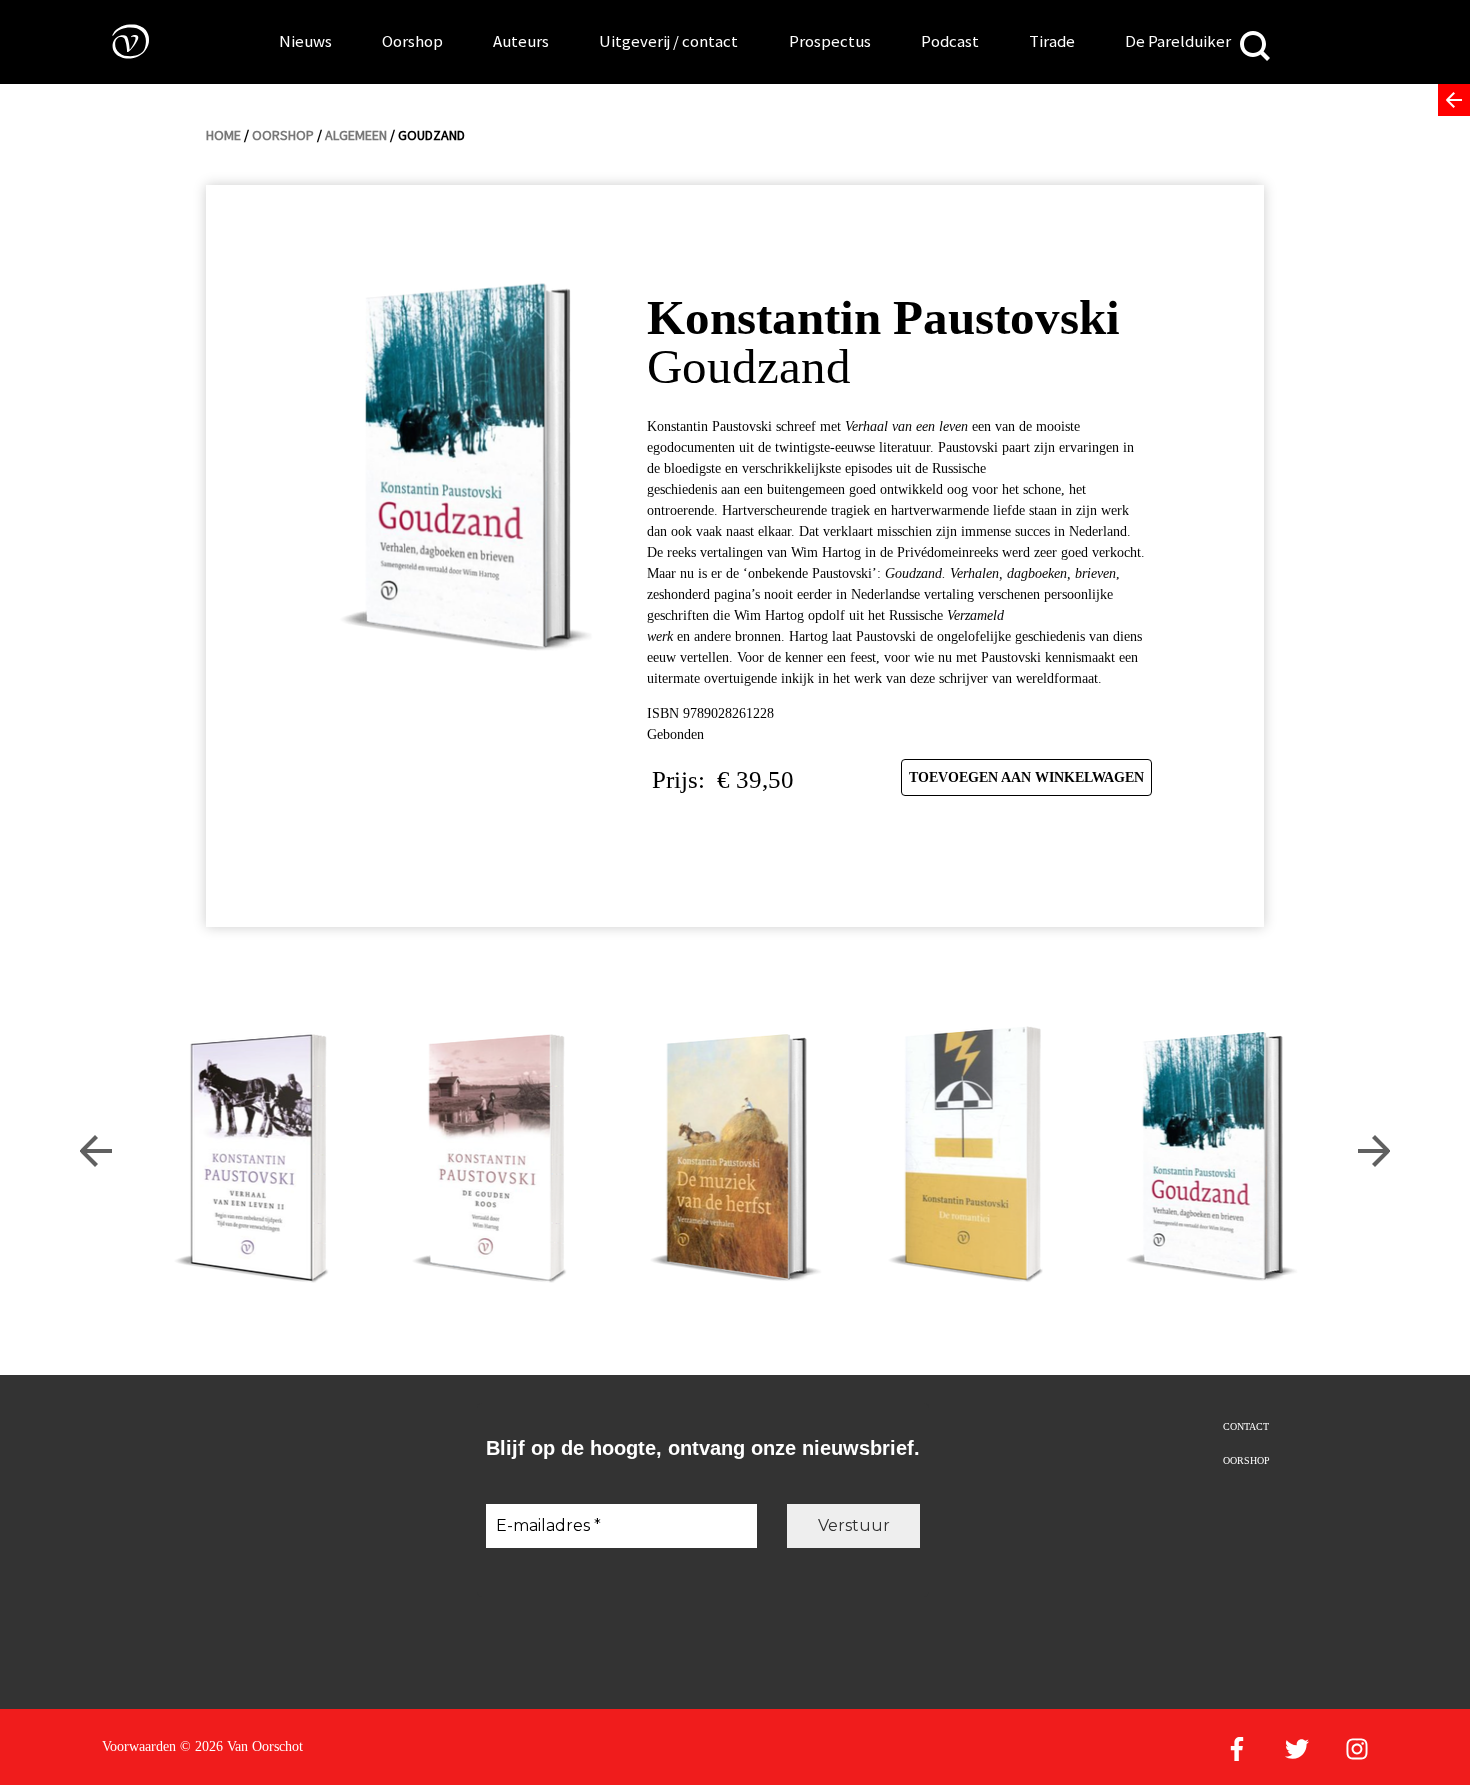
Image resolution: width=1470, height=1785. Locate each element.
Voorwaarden (139, 1746)
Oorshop (412, 41)
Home (223, 135)
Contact (1246, 1426)
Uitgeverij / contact (668, 41)
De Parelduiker (1178, 41)
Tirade (1052, 41)
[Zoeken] (1255, 48)
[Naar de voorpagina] (116, 40)
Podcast (950, 41)
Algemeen (356, 135)
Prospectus (830, 41)
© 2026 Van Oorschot (241, 1746)
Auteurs (521, 41)
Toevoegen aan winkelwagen (1026, 777)
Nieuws (305, 41)
